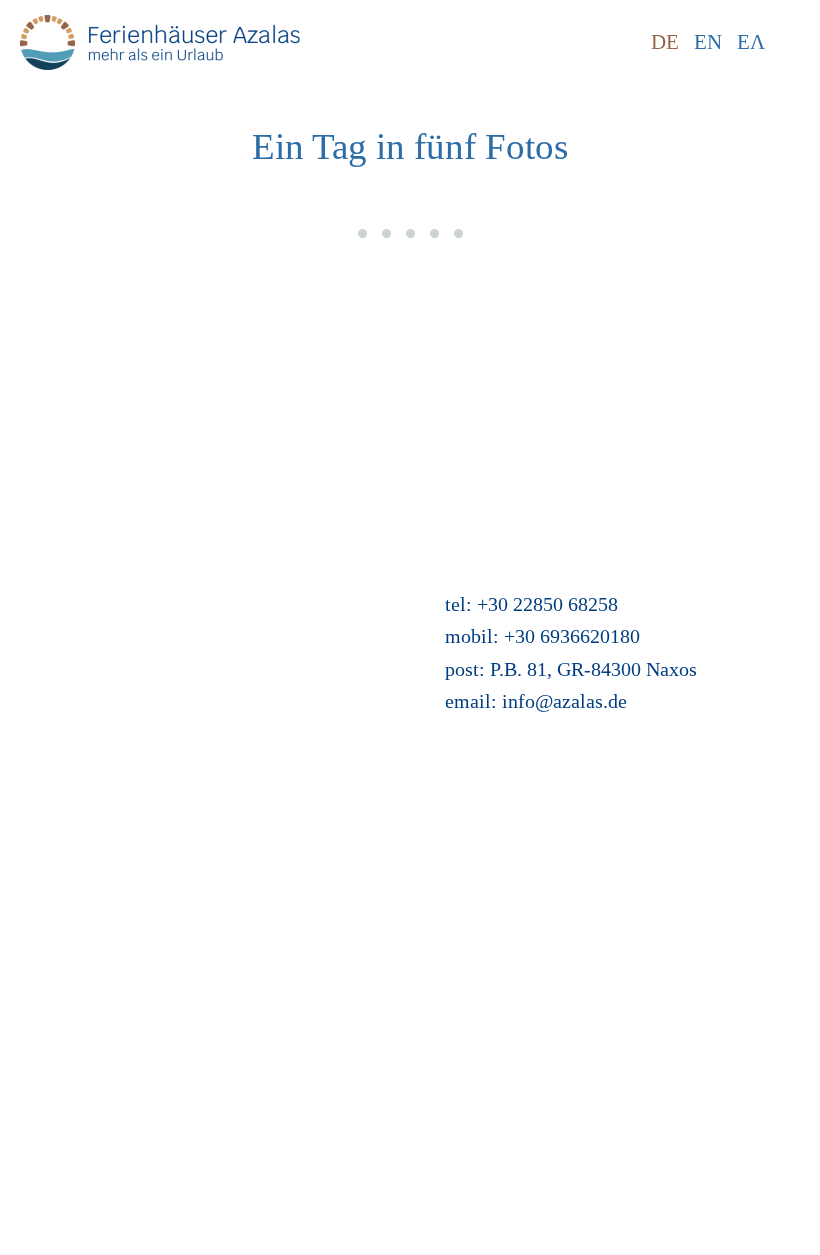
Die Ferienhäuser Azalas (119, 594)
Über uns (56, 529)
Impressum (65, 464)
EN (708, 42)
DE (665, 42)
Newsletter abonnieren (111, 399)
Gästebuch (62, 691)
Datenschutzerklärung (109, 496)
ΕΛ (751, 42)
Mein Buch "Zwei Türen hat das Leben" (591, 366)
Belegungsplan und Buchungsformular (176, 659)
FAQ (39, 431)
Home (44, 334)
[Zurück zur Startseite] (160, 42)
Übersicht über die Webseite (544, 399)
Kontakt (52, 366)
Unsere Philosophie (99, 561)
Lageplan (57, 626)
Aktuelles (469, 334)
